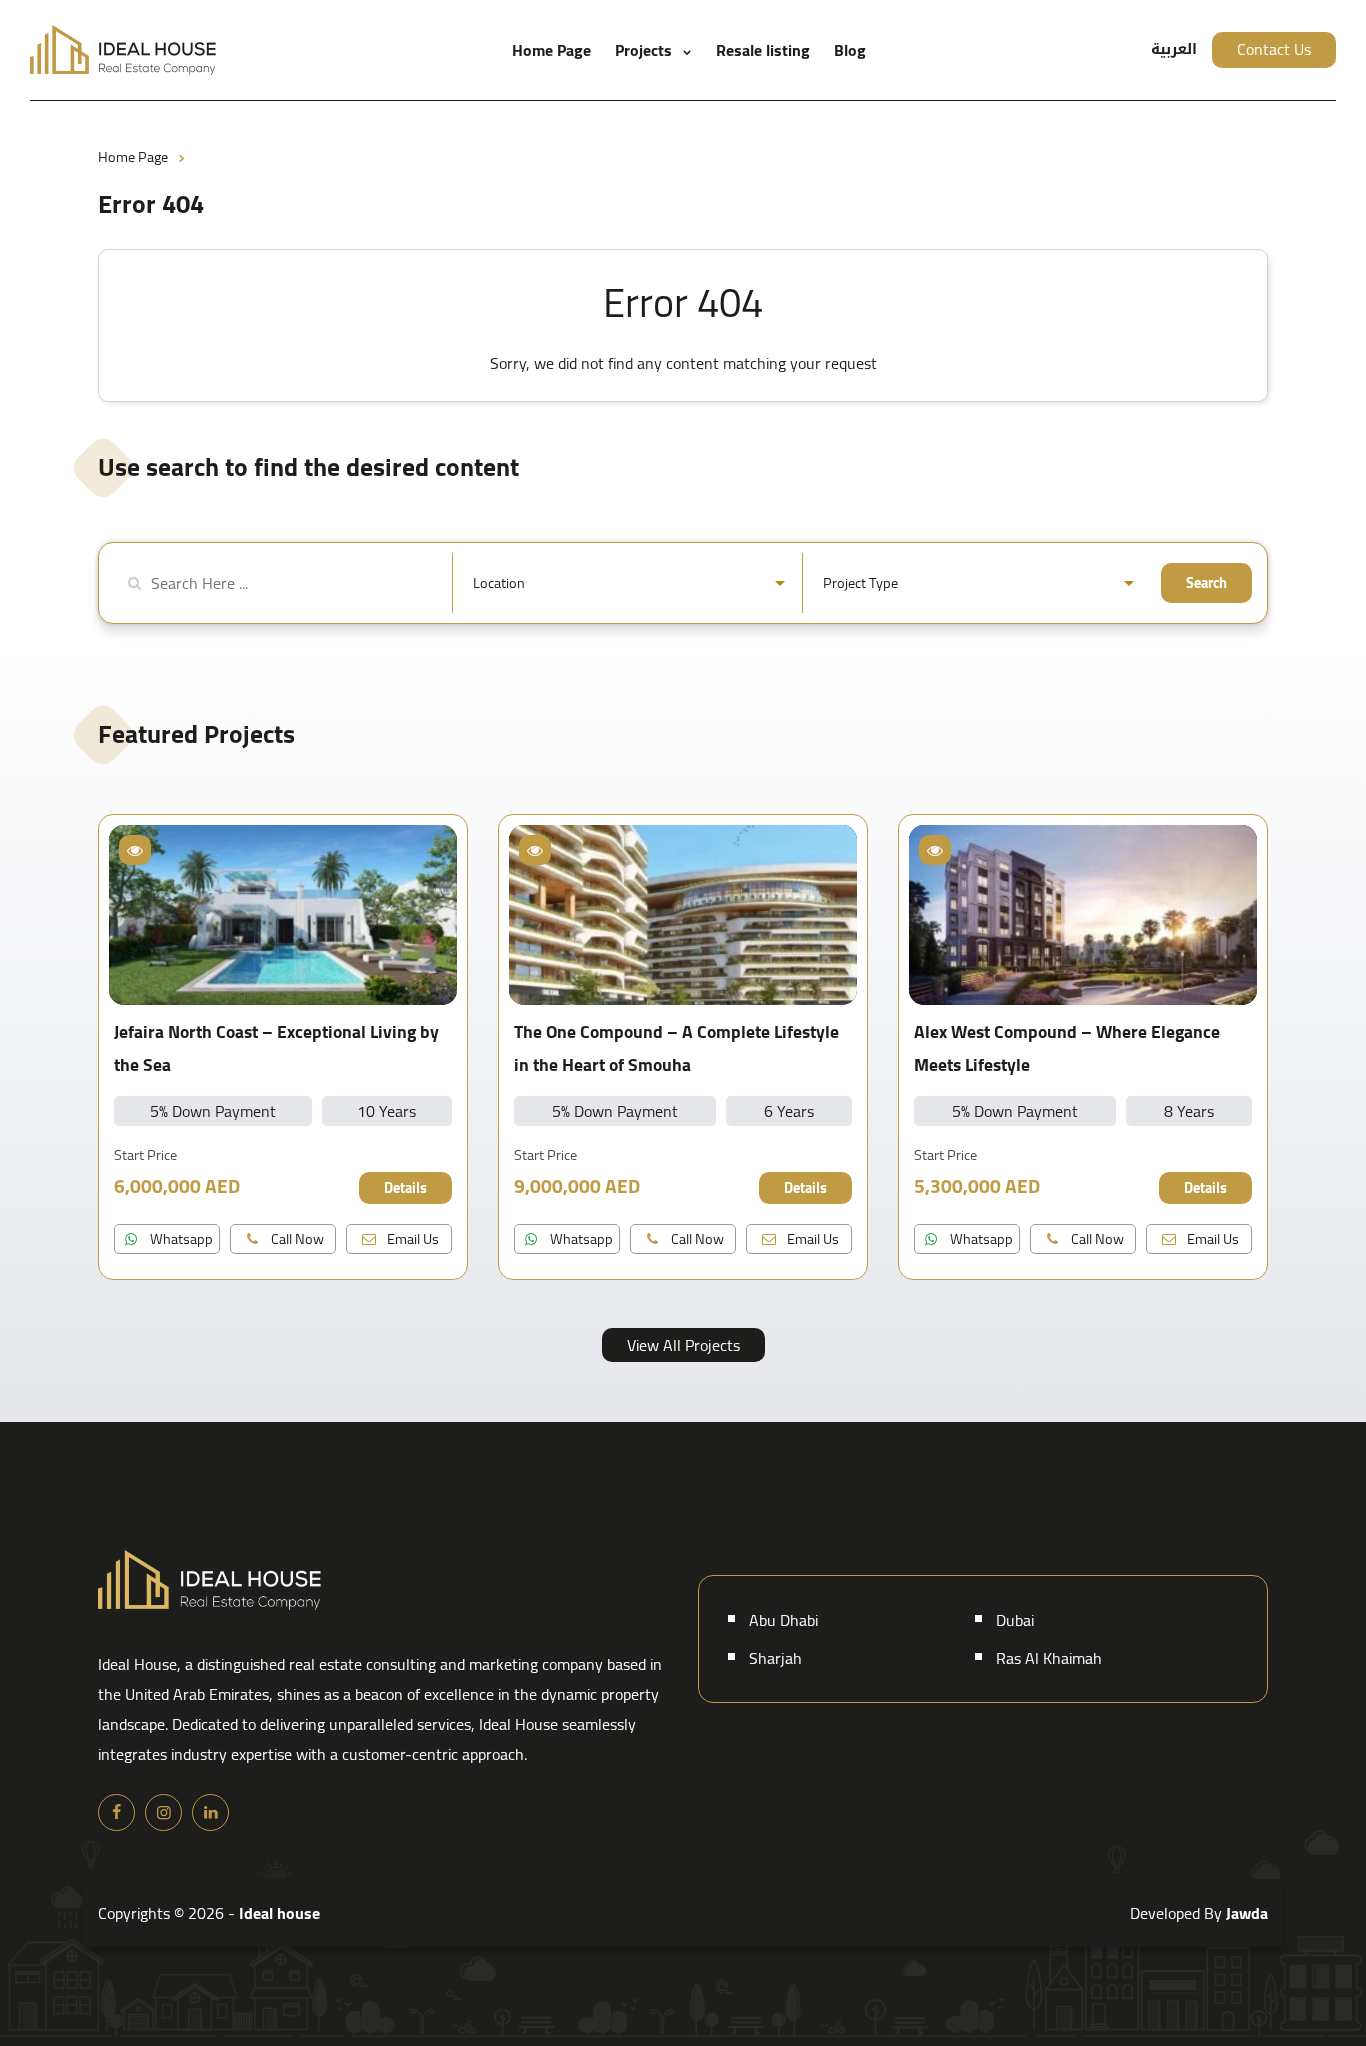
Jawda (1247, 1913)
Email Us (411, 1238)
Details (405, 1187)
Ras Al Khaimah (1049, 1658)
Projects (643, 50)
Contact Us (1274, 49)
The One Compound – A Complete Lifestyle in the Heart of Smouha (676, 1048)
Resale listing (763, 50)
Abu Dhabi (783, 1620)
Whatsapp (180, 1238)
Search (1206, 582)
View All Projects (683, 1345)
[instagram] (163, 1812)
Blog (850, 50)
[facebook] (116, 1812)
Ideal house (279, 1913)
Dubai (1015, 1620)
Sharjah (775, 1658)
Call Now (296, 1238)
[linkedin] (210, 1812)
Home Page (551, 50)
